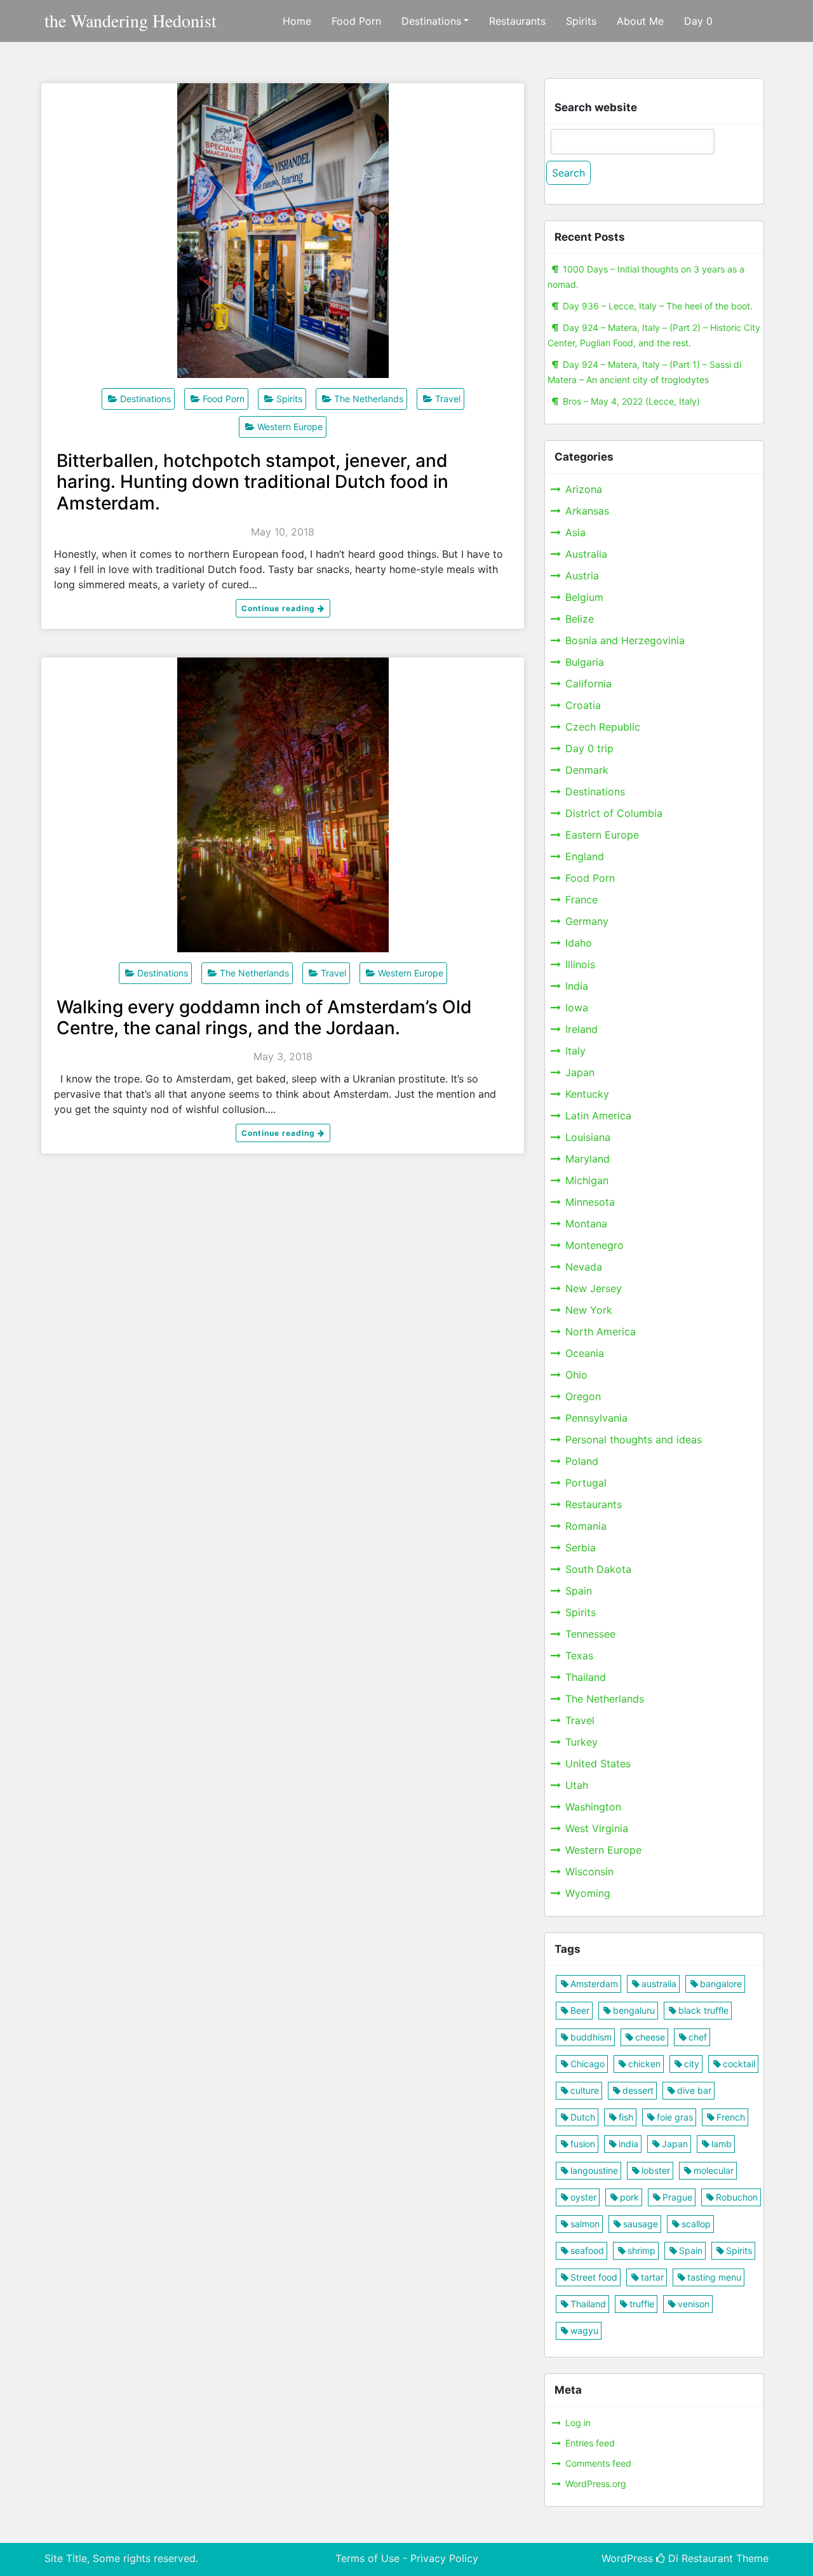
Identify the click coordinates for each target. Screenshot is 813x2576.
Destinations (431, 21)
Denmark (587, 770)
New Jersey (594, 1288)
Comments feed (598, 2463)
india (628, 2144)
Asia (575, 532)
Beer (580, 2010)
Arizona (584, 489)
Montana (586, 1224)
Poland (582, 1461)
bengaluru (634, 2010)
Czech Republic (603, 727)
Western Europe (290, 427)
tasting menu (714, 2277)
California (588, 684)
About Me (640, 21)
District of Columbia (614, 813)
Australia (586, 554)
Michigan (587, 1180)
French (731, 2117)
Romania (586, 1526)
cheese (650, 2037)
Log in (578, 2423)
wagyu (584, 2330)
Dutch (583, 2117)
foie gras (675, 2117)
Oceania (585, 1353)
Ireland (581, 1029)
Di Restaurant (699, 2558)
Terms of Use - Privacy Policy (407, 2558)
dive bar (694, 2090)
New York (589, 1310)
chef (698, 2037)
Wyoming (588, 1893)
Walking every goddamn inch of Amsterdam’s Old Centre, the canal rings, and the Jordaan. (264, 1018)
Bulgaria (585, 662)
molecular (714, 2170)
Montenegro (595, 1245)
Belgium (584, 597)
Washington (593, 1807)
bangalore (721, 1984)
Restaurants (517, 21)
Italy (575, 1051)
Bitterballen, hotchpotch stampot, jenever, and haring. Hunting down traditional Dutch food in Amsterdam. (252, 482)
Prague (677, 2197)
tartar (652, 2277)
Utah (577, 1785)
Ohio (576, 1375)
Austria (582, 576)
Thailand (586, 1677)
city (692, 2064)
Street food (594, 2277)
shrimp (642, 2250)
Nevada (584, 1267)
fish (626, 2117)
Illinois (580, 964)
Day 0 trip (589, 748)
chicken (644, 2064)
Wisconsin (589, 1871)
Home (297, 21)
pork (629, 2197)
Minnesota (590, 1202)
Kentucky (587, 1094)
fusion (583, 2144)
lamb (722, 2144)
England (585, 856)
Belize (580, 619)
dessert (638, 2090)
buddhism (591, 2037)
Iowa (577, 1008)
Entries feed (590, 2443)
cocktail (739, 2064)
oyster (583, 2197)
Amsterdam (594, 1984)
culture (585, 2090)
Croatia (583, 705)
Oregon (583, 1396)
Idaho (579, 943)
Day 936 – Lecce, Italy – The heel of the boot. (658, 306)
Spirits (581, 21)
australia (659, 1984)
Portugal (586, 1483)
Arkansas (587, 511)
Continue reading (279, 608)
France (581, 900)
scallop (696, 2224)
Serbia (581, 1548)
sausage (641, 2224)
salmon (585, 2224)
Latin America (598, 1116)
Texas (579, 1656)
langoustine (594, 2170)
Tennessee (590, 1634)
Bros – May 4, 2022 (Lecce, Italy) (631, 401)
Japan (580, 1072)
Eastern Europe (602, 835)
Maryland (588, 1159)
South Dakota (598, 1569)
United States (598, 1763)
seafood (587, 2250)
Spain (579, 1591)
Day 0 (698, 21)
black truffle (703, 2010)
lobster (656, 2170)
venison (694, 2304)
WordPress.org (596, 2484)
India (577, 986)
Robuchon (737, 2197)
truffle (642, 2304)
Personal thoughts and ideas (634, 1440)
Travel (448, 399)
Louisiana (588, 1137)
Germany (587, 921)
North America (601, 1332)
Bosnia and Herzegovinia (625, 640)
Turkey (581, 1742)
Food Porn (356, 21)
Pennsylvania (596, 1418)
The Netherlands (369, 399)
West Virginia (597, 1828)
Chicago (588, 2064)
